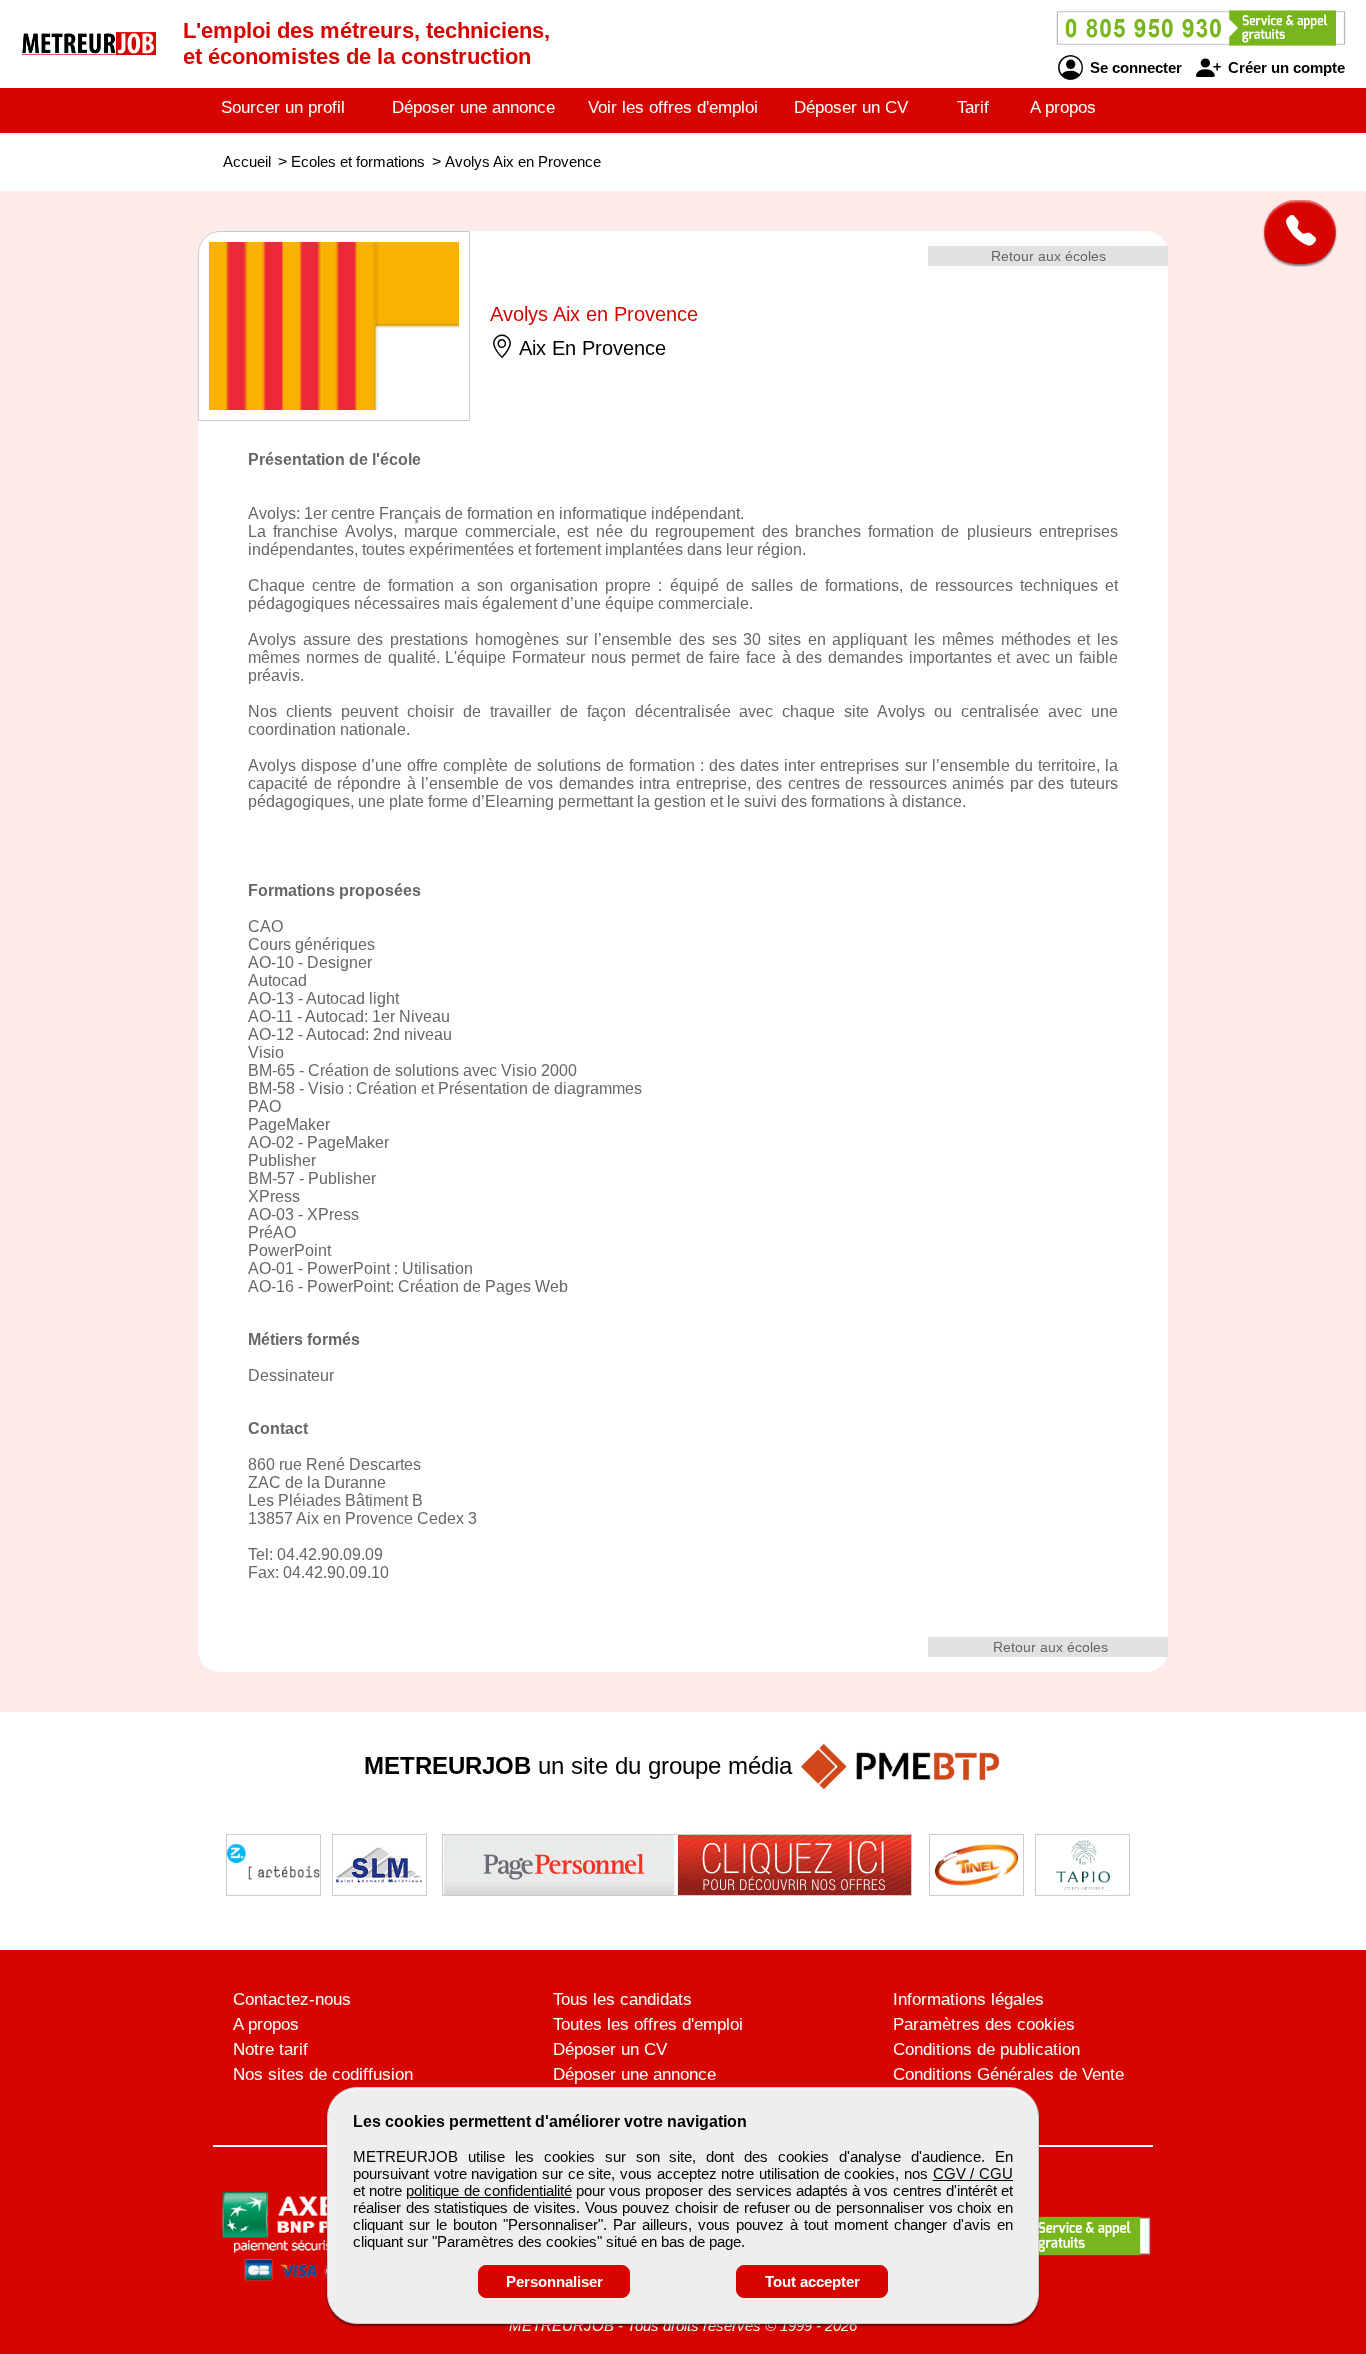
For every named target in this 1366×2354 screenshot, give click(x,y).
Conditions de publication (986, 2049)
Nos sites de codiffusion (323, 2074)
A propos (1063, 107)
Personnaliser (554, 2281)
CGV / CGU (973, 2173)
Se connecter (1134, 67)
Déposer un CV (851, 107)
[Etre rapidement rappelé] (1292, 232)
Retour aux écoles (1048, 256)
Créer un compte (1284, 67)
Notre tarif (270, 2049)
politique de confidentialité (488, 2190)
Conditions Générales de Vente (1008, 2074)
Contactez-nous (292, 1999)
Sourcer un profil (283, 107)
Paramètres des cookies (984, 2024)
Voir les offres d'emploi (673, 107)
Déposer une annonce (473, 107)
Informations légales (968, 1999)
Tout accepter (812, 2281)
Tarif (973, 107)
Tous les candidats (622, 1999)
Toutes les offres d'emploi (648, 2024)
